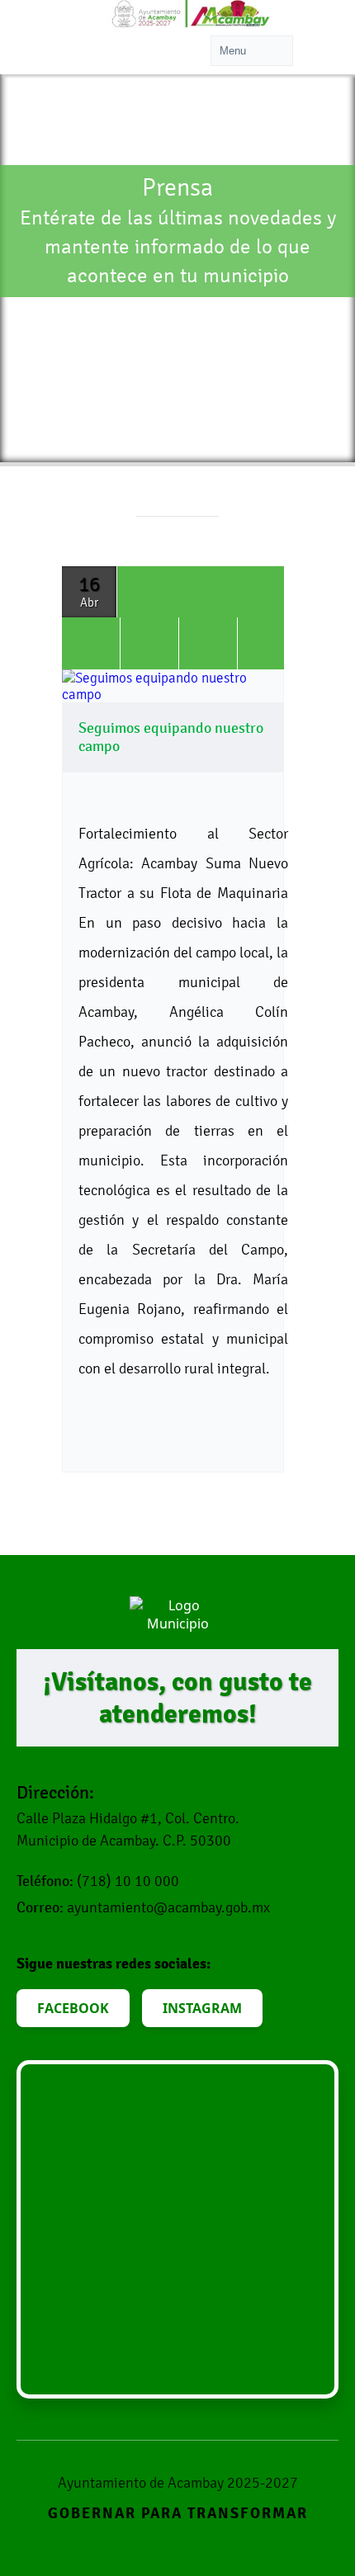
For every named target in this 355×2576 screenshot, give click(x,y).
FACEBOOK (73, 2008)
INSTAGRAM (202, 2008)
